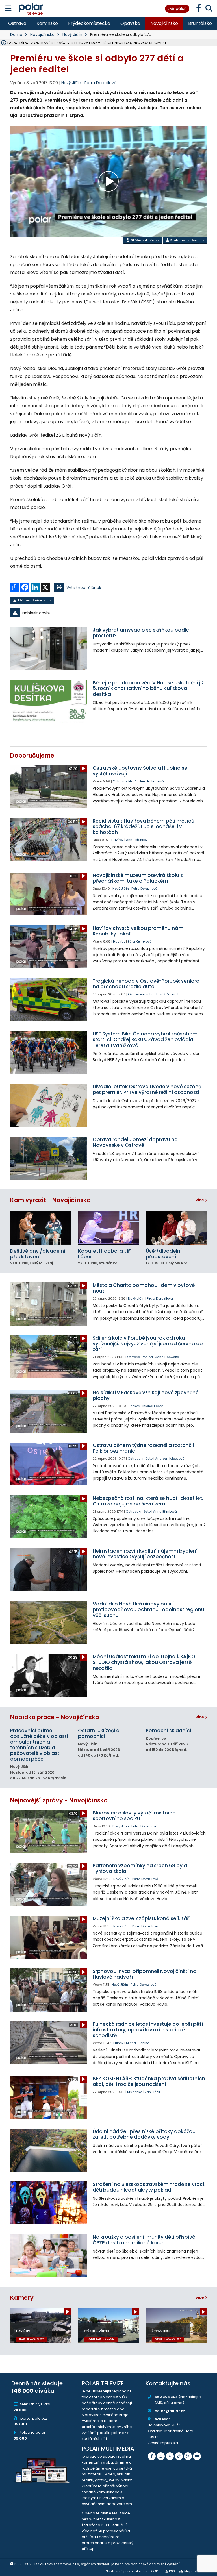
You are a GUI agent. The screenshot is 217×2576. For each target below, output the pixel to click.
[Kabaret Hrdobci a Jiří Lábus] (108, 1228)
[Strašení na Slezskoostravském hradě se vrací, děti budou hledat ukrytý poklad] (49, 2203)
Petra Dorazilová (100, 83)
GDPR (155, 2571)
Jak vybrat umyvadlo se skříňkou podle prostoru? (141, 633)
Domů (16, 34)
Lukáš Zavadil (167, 994)
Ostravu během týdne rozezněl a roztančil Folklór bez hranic (143, 1448)
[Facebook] (152, 2456)
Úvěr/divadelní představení (164, 1254)
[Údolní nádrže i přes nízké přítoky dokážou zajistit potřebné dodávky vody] (49, 2150)
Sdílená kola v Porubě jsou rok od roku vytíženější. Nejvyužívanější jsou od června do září (148, 1344)
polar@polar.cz (170, 2411)
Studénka (135, 2092)
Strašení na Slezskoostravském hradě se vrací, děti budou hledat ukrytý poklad (149, 2187)
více (200, 1200)
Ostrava (17, 23)
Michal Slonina (138, 2043)
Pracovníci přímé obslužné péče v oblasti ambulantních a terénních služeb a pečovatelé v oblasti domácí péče (39, 1745)
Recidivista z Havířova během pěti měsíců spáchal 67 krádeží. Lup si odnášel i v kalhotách (144, 826)
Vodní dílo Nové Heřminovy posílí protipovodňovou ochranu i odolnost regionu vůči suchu (148, 1610)
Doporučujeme (32, 755)
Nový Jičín (72, 34)
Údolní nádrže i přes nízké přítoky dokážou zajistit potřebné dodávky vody (144, 2134)
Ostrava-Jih (122, 781)
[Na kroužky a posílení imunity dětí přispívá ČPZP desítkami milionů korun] (49, 2256)
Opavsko (130, 23)
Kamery (22, 2298)
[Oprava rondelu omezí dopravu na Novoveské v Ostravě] (49, 1158)
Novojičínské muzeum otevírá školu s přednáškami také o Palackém (138, 878)
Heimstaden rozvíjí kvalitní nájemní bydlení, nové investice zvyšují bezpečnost (146, 1554)
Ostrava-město (140, 1459)
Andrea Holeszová (149, 781)
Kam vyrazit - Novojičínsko (50, 1200)
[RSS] (188, 2456)
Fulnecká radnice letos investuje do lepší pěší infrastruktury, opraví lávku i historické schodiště (148, 2030)
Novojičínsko (164, 23)
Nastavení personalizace (126, 2571)
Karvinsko (47, 23)
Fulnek (118, 2043)
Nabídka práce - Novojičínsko (55, 1717)
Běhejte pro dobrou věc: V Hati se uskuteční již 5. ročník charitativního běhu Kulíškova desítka (148, 688)
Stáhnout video (183, 240)
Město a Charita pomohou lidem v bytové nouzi (144, 1288)
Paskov (134, 1406)
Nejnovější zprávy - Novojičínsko (59, 1800)
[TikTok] (179, 2456)
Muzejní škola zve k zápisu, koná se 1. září (142, 1918)
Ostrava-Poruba (141, 994)
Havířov (117, 840)
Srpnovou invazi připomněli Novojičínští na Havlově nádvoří (145, 1974)
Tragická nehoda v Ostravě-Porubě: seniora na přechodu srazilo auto (146, 984)
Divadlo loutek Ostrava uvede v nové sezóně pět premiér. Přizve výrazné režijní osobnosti (147, 1089)
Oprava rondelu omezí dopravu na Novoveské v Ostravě (135, 1142)
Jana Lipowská (167, 1357)
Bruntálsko (200, 23)
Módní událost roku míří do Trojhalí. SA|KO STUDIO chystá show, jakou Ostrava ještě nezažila (144, 1662)
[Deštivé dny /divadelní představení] (41, 1228)
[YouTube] (197, 2456)
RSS (172, 2571)
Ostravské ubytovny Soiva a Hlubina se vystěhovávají (140, 771)
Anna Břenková (138, 840)
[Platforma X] (170, 2456)
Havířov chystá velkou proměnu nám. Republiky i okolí (139, 931)
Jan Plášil (152, 2092)
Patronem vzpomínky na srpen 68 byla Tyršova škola (140, 1868)
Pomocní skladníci (168, 1731)
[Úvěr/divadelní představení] (176, 1228)
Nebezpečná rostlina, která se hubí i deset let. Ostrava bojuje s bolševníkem (148, 1501)
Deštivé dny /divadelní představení (38, 1254)
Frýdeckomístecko (89, 23)
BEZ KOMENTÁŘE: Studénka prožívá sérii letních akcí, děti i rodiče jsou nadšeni (149, 2081)
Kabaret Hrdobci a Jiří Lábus (105, 1254)
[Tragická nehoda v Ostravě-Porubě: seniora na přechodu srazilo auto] (49, 1000)
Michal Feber (153, 1406)
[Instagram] (161, 2456)
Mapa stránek (196, 2571)
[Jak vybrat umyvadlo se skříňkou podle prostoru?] (49, 649)
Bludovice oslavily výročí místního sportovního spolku (134, 1816)
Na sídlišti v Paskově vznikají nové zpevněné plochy (146, 1395)
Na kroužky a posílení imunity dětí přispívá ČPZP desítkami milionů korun (144, 2240)
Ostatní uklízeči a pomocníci (99, 1733)
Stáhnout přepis (145, 240)
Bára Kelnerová (140, 941)
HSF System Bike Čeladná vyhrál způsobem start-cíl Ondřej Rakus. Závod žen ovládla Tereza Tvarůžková (145, 1040)
